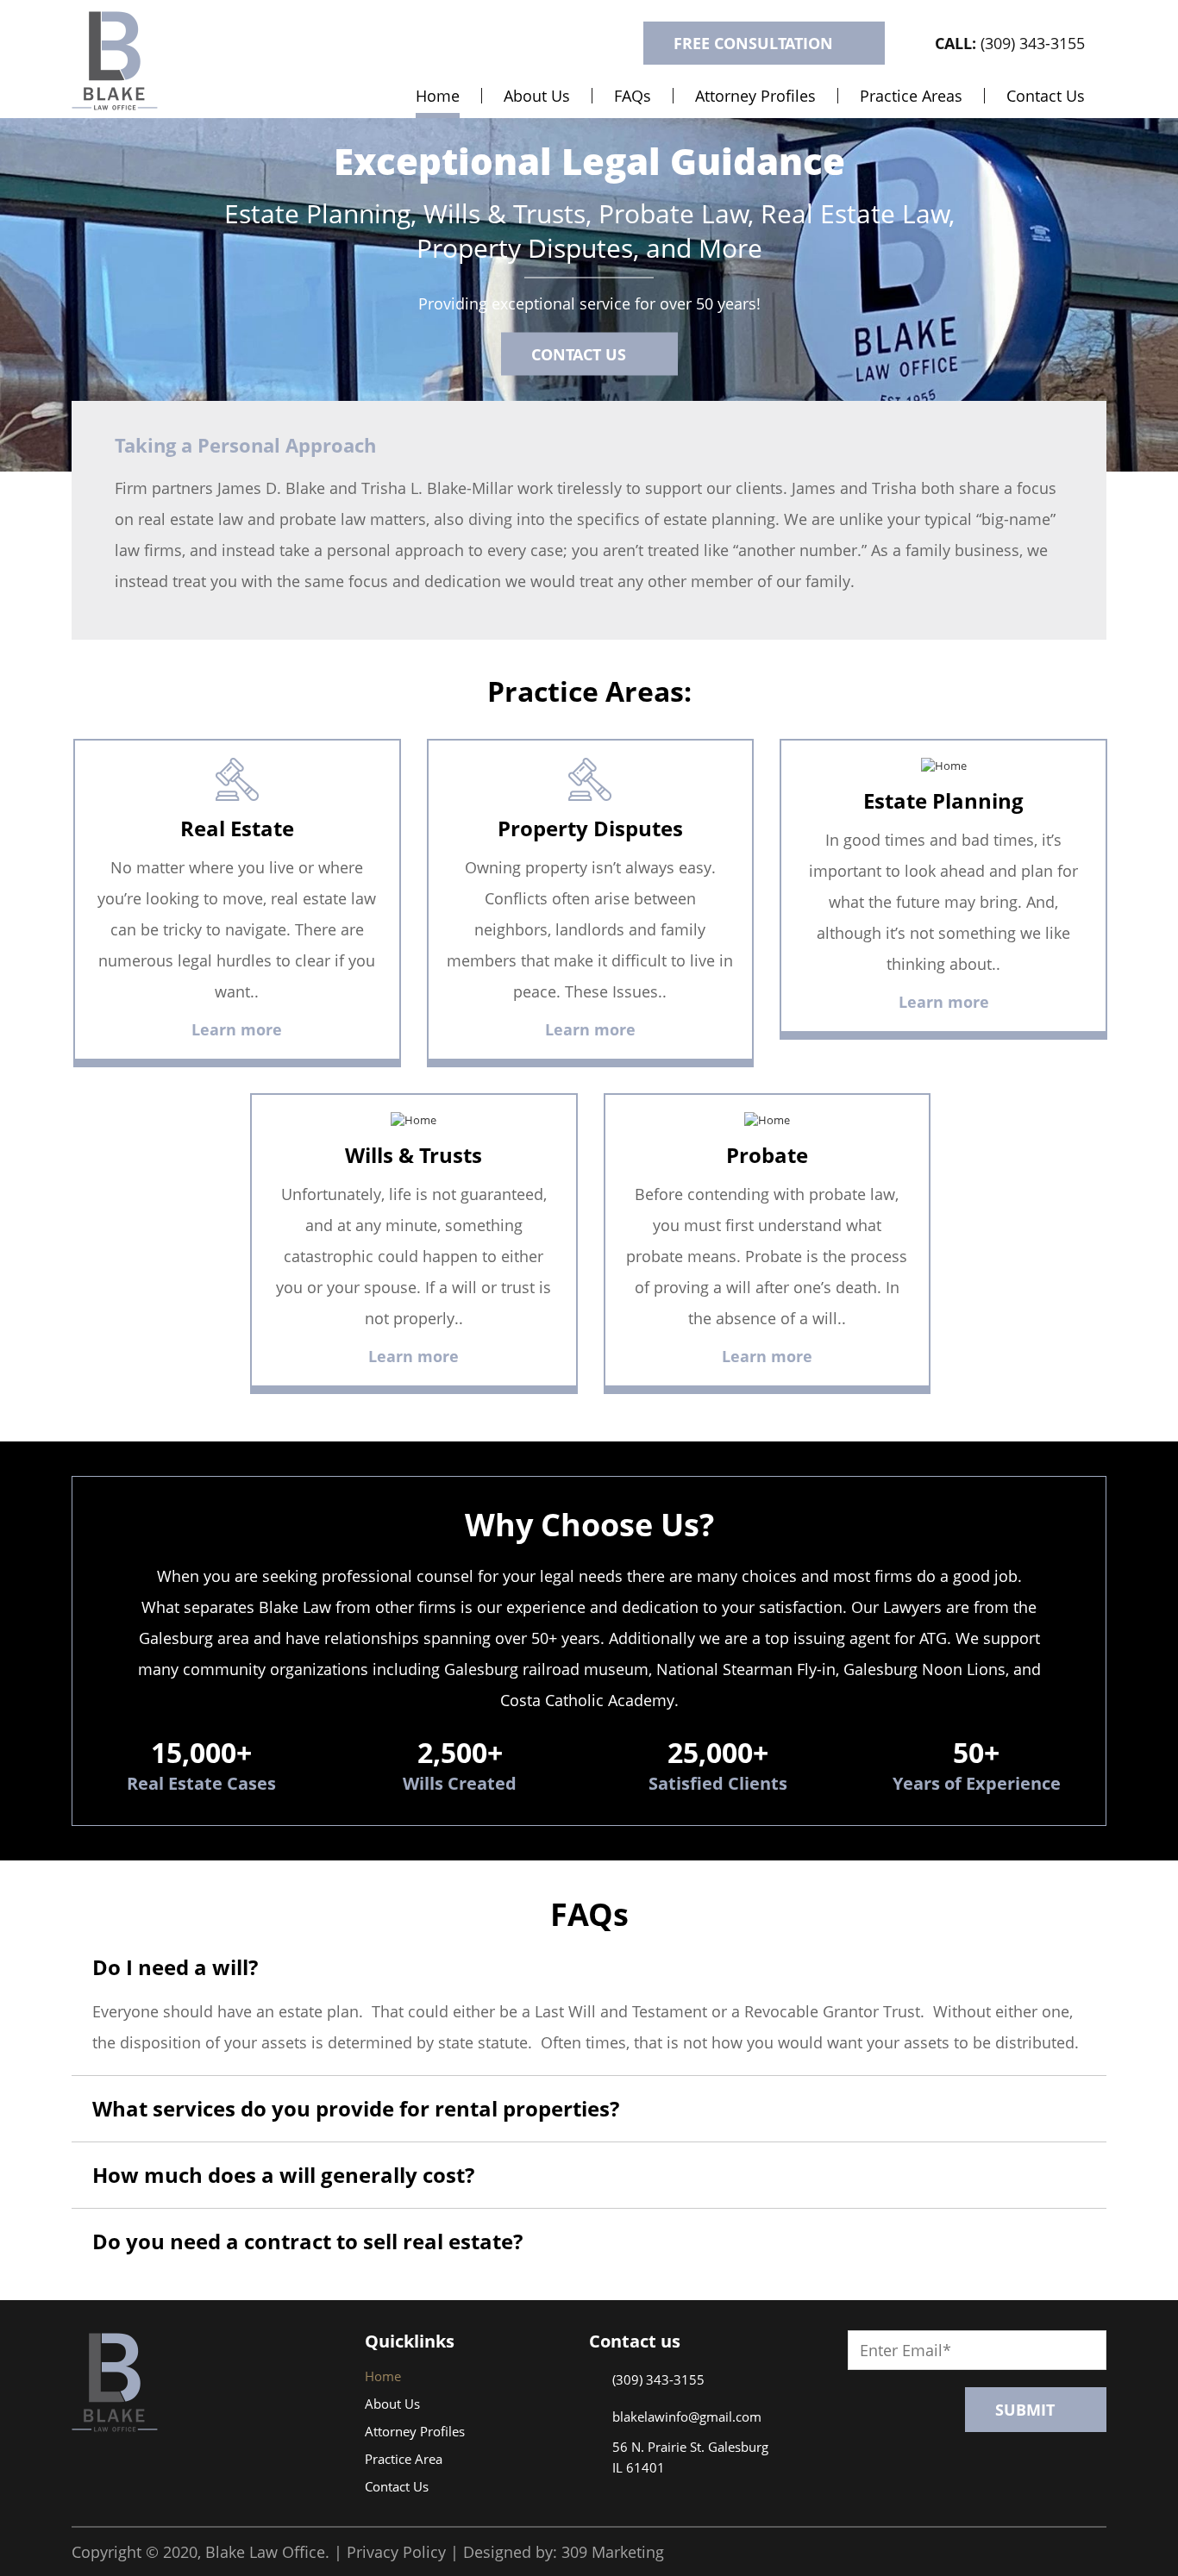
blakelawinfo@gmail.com (687, 2417)
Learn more (237, 1029)
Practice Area (404, 2459)
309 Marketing (613, 2552)
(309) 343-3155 (1010, 43)
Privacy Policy (396, 2552)
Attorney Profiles (755, 96)
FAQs (633, 96)
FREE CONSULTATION (753, 43)
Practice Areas (911, 96)
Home (438, 96)
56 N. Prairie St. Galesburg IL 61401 (690, 2457)
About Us (537, 96)
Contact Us (1046, 96)
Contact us (579, 353)
